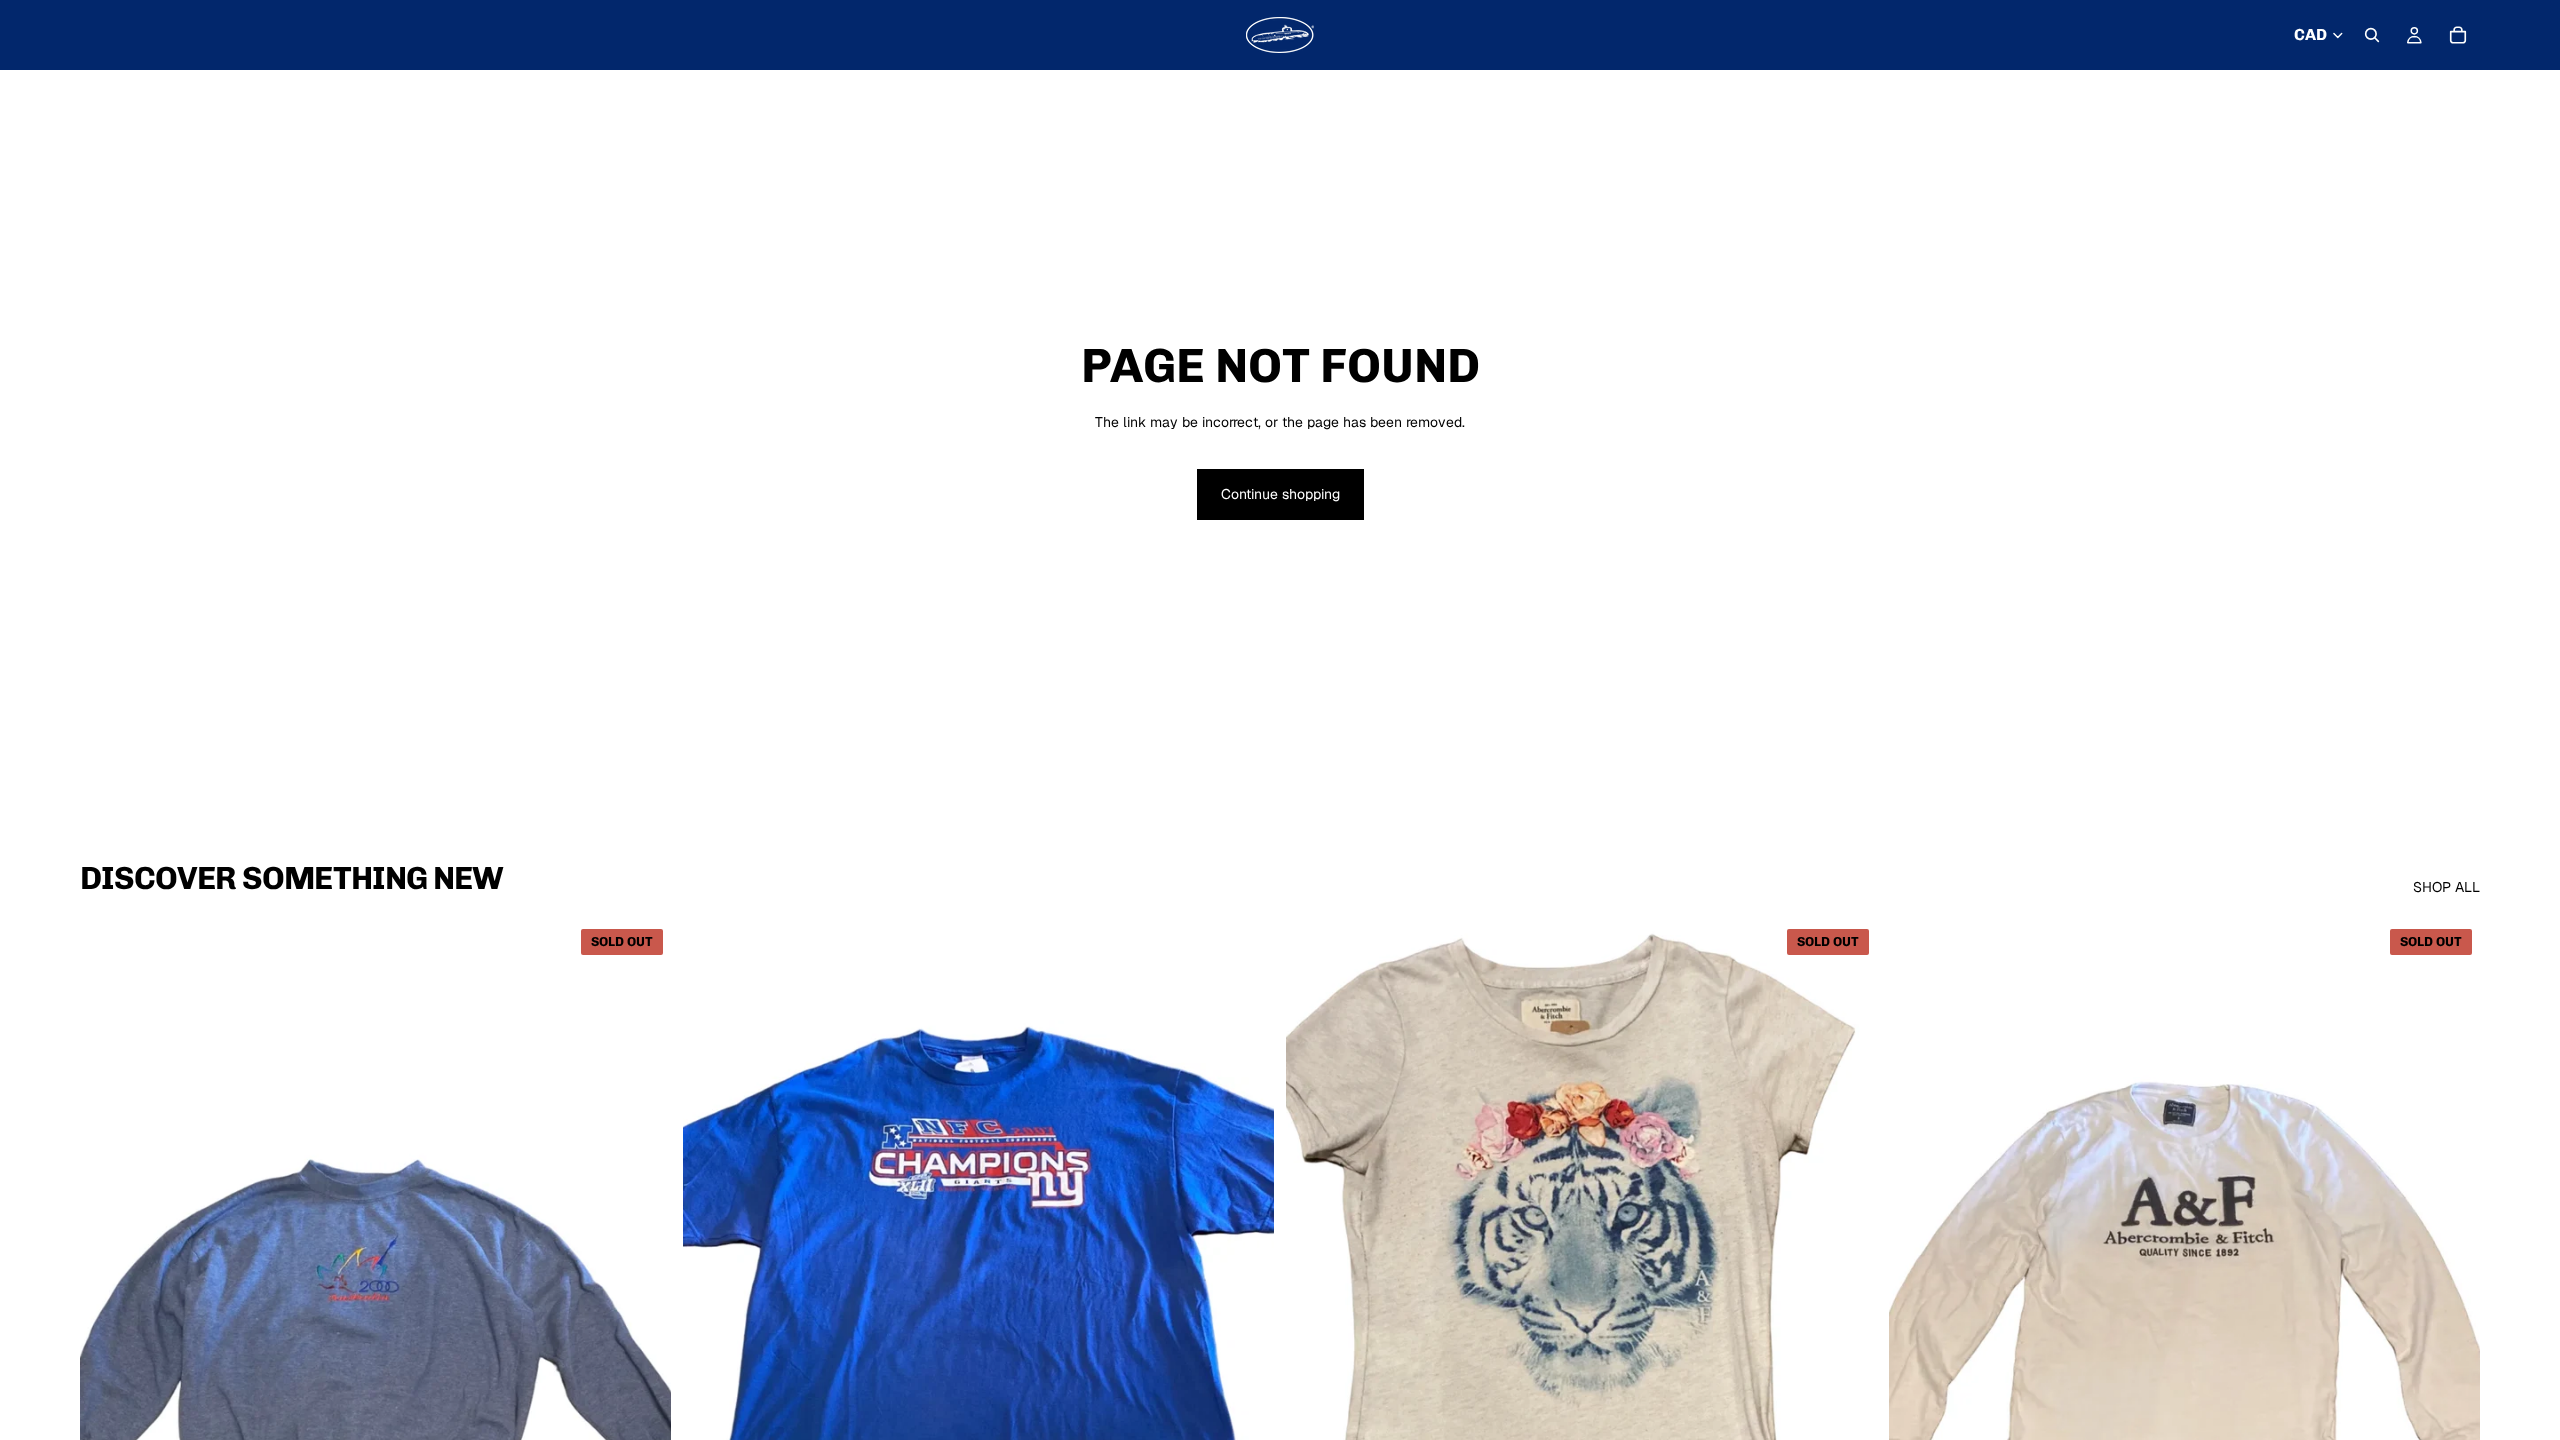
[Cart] (2458, 35)
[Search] (2372, 35)
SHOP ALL (2446, 887)
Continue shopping (1280, 494)
